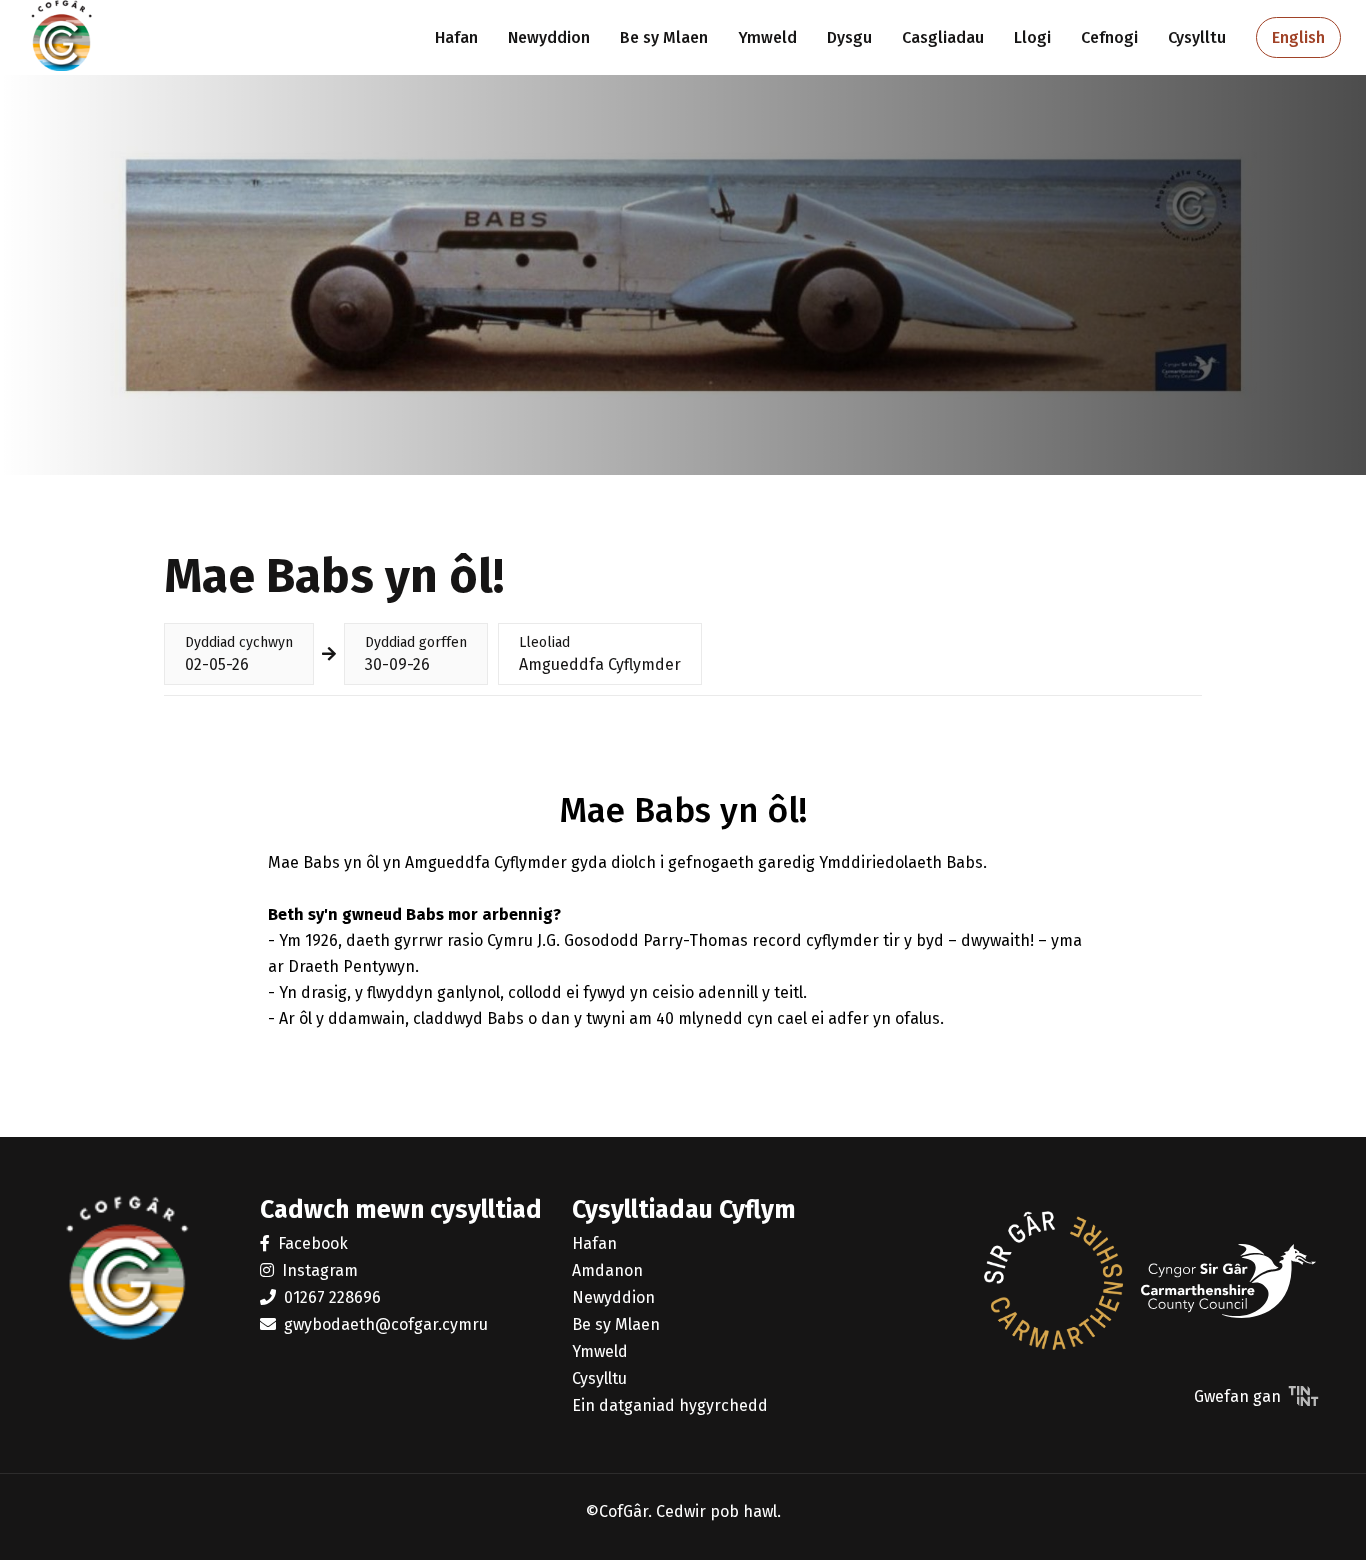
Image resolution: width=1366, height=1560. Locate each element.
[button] (1053, 1282)
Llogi (1032, 37)
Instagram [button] (320, 1270)
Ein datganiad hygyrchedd (670, 1405)
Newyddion (549, 37)
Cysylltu (1197, 37)
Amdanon (607, 1270)
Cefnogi (1109, 37)
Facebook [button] (313, 1243)
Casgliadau (943, 37)
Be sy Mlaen (664, 37)
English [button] (1298, 37)
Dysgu (849, 37)
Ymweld (767, 37)
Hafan (456, 37)
